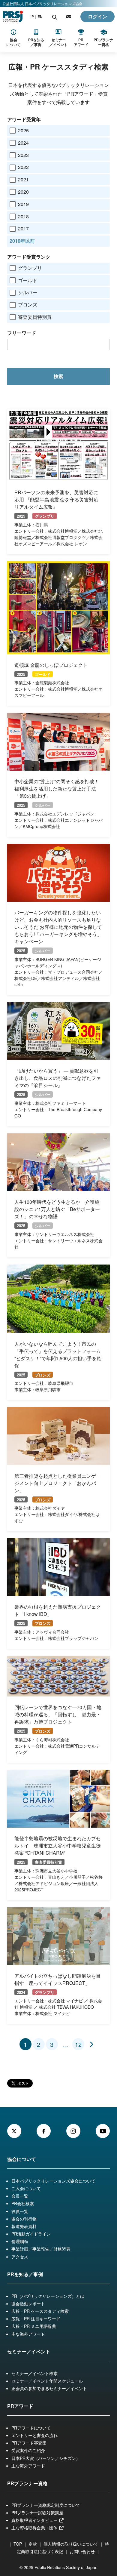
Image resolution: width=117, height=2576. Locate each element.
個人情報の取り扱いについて (71, 2544)
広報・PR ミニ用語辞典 (34, 2326)
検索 (58, 376)
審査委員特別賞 (35, 317)
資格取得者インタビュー (35, 2520)
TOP (18, 2544)
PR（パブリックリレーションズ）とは (48, 2296)
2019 (23, 204)
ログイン (97, 16)
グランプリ (30, 268)
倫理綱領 (20, 2241)
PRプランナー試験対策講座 (37, 2513)
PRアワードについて (31, 2428)
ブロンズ (28, 305)
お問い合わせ (82, 2551)
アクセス (20, 2257)
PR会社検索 (23, 2203)
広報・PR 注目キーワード (36, 2319)
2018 (23, 216)
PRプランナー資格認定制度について (46, 2505)
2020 (23, 192)
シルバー (28, 292)
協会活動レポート (28, 2303)
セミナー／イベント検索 (34, 2373)
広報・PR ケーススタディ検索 (40, 2311)
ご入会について (26, 2188)
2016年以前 (22, 241)
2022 (23, 167)
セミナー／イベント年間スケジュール (47, 2381)
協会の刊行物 (24, 2219)
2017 (23, 228)
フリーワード (22, 333)
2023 (23, 155)
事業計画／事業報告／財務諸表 (41, 2249)
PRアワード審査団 (29, 2443)
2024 (23, 143)
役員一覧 (20, 2211)
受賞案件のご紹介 (28, 2450)
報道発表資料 (24, 2226)
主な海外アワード (28, 2334)
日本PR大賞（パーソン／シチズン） (46, 2458)
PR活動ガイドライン (31, 2234)
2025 (23, 130)
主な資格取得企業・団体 (35, 2528)
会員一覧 (20, 2196)
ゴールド (28, 280)
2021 (23, 179)
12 (78, 2044)
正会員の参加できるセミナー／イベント (49, 2388)
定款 (33, 2544)
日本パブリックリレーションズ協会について (53, 2181)
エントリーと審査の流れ (34, 2435)
